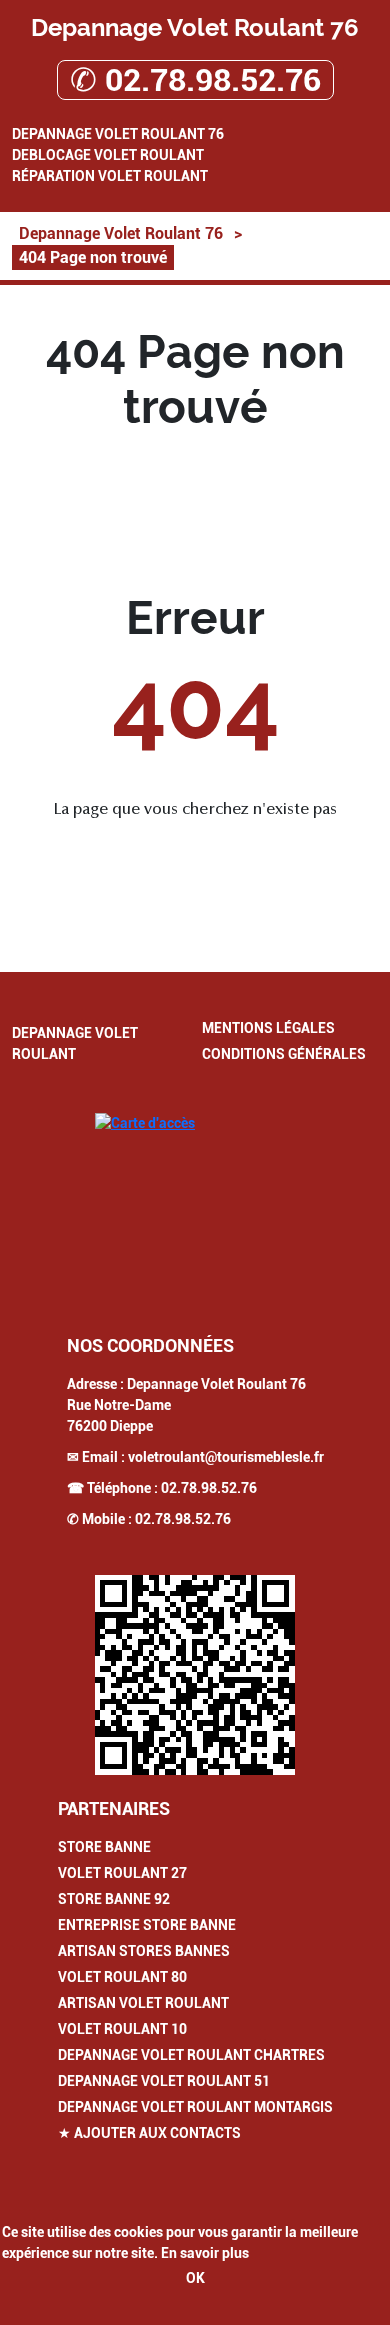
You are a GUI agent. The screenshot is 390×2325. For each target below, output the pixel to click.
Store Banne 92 (114, 1899)
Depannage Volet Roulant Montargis (195, 2107)
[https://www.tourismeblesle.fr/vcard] (195, 1675)
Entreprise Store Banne (147, 1925)
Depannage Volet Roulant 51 (164, 2081)
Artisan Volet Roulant (143, 2003)
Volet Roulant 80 (122, 1977)
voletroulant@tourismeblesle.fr (226, 1457)
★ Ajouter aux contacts (149, 2133)
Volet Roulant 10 (122, 2029)
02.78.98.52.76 (209, 1488)
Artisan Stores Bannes (144, 1951)
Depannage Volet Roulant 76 (118, 134)
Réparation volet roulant (110, 176)
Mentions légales (268, 1028)
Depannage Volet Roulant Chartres (191, 2055)
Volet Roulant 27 (122, 1873)
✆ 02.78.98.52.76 (195, 80)
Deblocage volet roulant (108, 155)
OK (195, 2278)
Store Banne (104, 1847)
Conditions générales (284, 1054)
